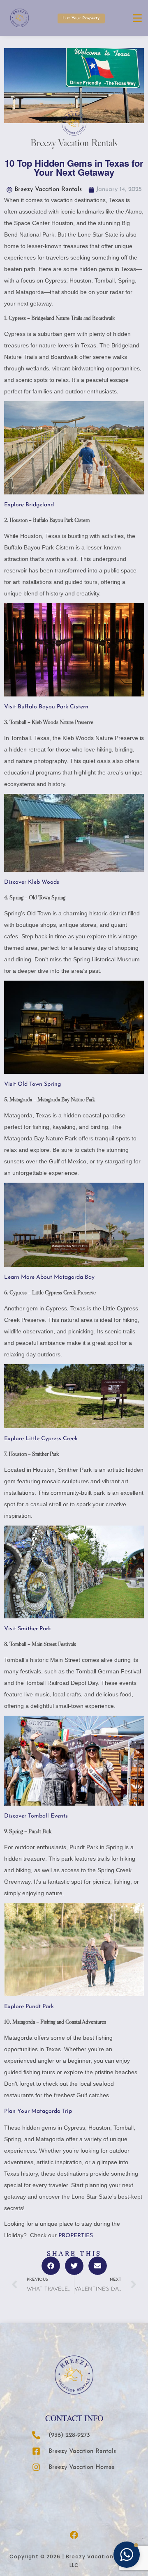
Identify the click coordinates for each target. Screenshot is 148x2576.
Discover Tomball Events (36, 1816)
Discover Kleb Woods (32, 882)
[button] (51, 2266)
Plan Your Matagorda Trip (38, 2111)
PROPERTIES (76, 2236)
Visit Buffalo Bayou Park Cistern (46, 707)
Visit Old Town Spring (32, 1084)
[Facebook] (74, 2535)
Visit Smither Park (28, 1629)
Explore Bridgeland (29, 505)
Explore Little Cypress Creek (41, 1439)
